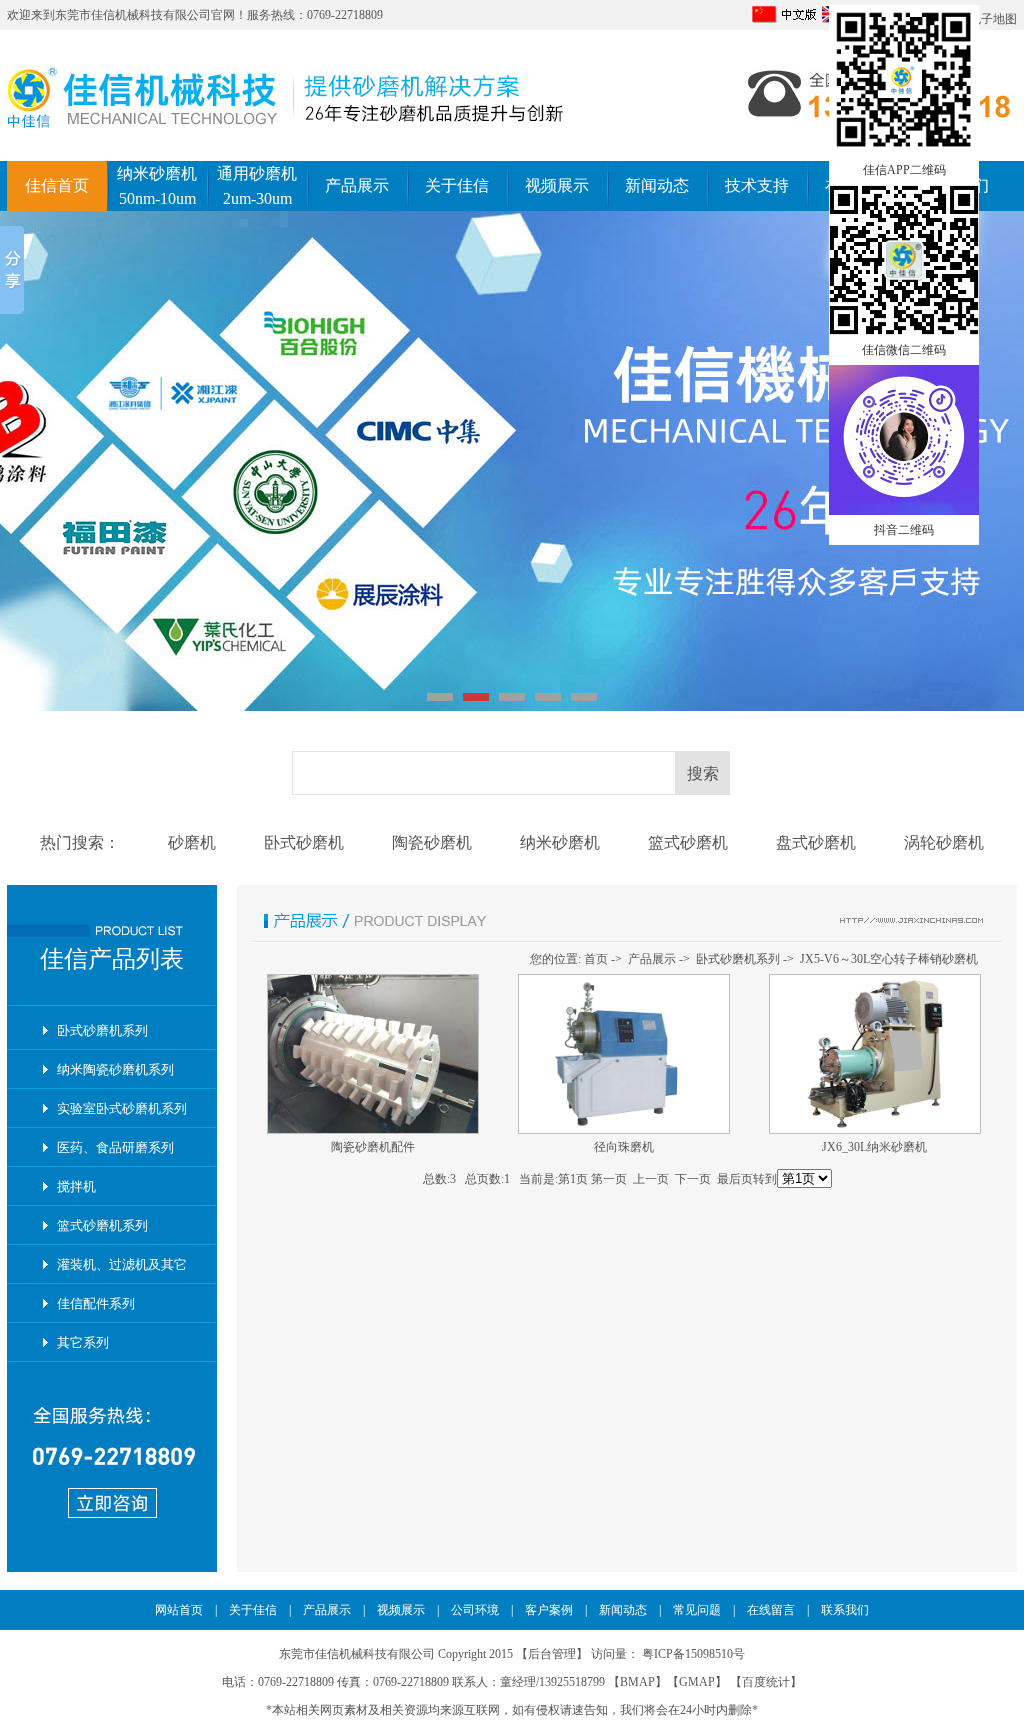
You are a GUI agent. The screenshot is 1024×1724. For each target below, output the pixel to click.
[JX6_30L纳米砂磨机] (875, 1130)
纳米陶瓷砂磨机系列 (115, 1069)
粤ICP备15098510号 (693, 1654)
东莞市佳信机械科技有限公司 (133, 15)
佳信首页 (57, 185)
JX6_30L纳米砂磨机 (874, 1147)
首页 (596, 959)
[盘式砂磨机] (512, 461)
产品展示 (357, 185)
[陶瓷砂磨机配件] (373, 1130)
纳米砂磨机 (560, 842)
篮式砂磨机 (688, 842)
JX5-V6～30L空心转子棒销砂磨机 (889, 959)
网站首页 (179, 1610)
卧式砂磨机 (304, 842)
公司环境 (475, 1610)
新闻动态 (657, 185)
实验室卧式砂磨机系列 (122, 1108)
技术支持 (757, 185)
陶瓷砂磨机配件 (373, 1147)
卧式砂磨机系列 (102, 1030)
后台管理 (552, 1654)
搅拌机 (76, 1186)
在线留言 (771, 1610)
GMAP (697, 1682)
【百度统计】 (766, 1682)
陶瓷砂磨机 (432, 842)
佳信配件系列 (96, 1303)
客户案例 (549, 1610)
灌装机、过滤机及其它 (122, 1264)
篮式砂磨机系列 (102, 1225)
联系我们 (845, 1610)
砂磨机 (192, 842)
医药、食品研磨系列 (115, 1147)
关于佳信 (457, 185)
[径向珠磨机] (624, 1130)
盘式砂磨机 (816, 842)
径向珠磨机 (624, 1147)
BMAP (637, 1682)
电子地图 (993, 19)
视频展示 (557, 185)
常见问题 (697, 1610)
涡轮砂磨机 (944, 842)
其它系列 (83, 1342)
